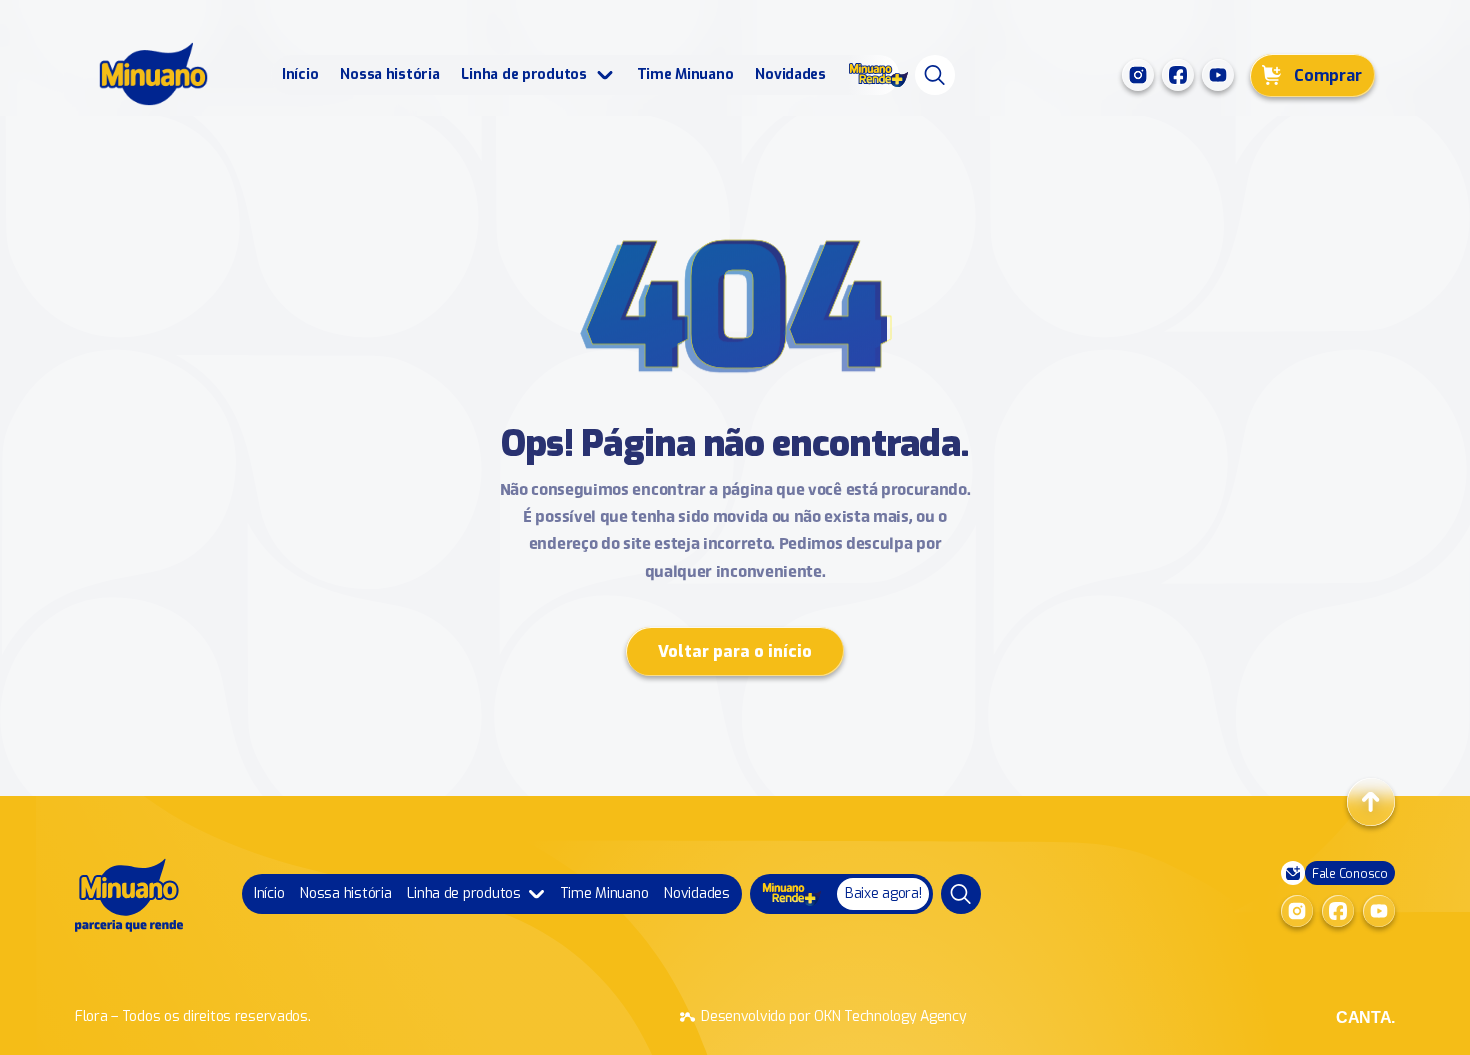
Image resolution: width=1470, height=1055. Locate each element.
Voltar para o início (735, 651)
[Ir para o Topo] (1371, 802)
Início (300, 74)
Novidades (790, 74)
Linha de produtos (523, 74)
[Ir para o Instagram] (1138, 75)
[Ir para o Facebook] (1178, 75)
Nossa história (389, 74)
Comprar (1328, 75)
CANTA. (1365, 1017)
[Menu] (935, 75)
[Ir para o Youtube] (1218, 75)
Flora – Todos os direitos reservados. (193, 1016)
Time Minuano (685, 74)
